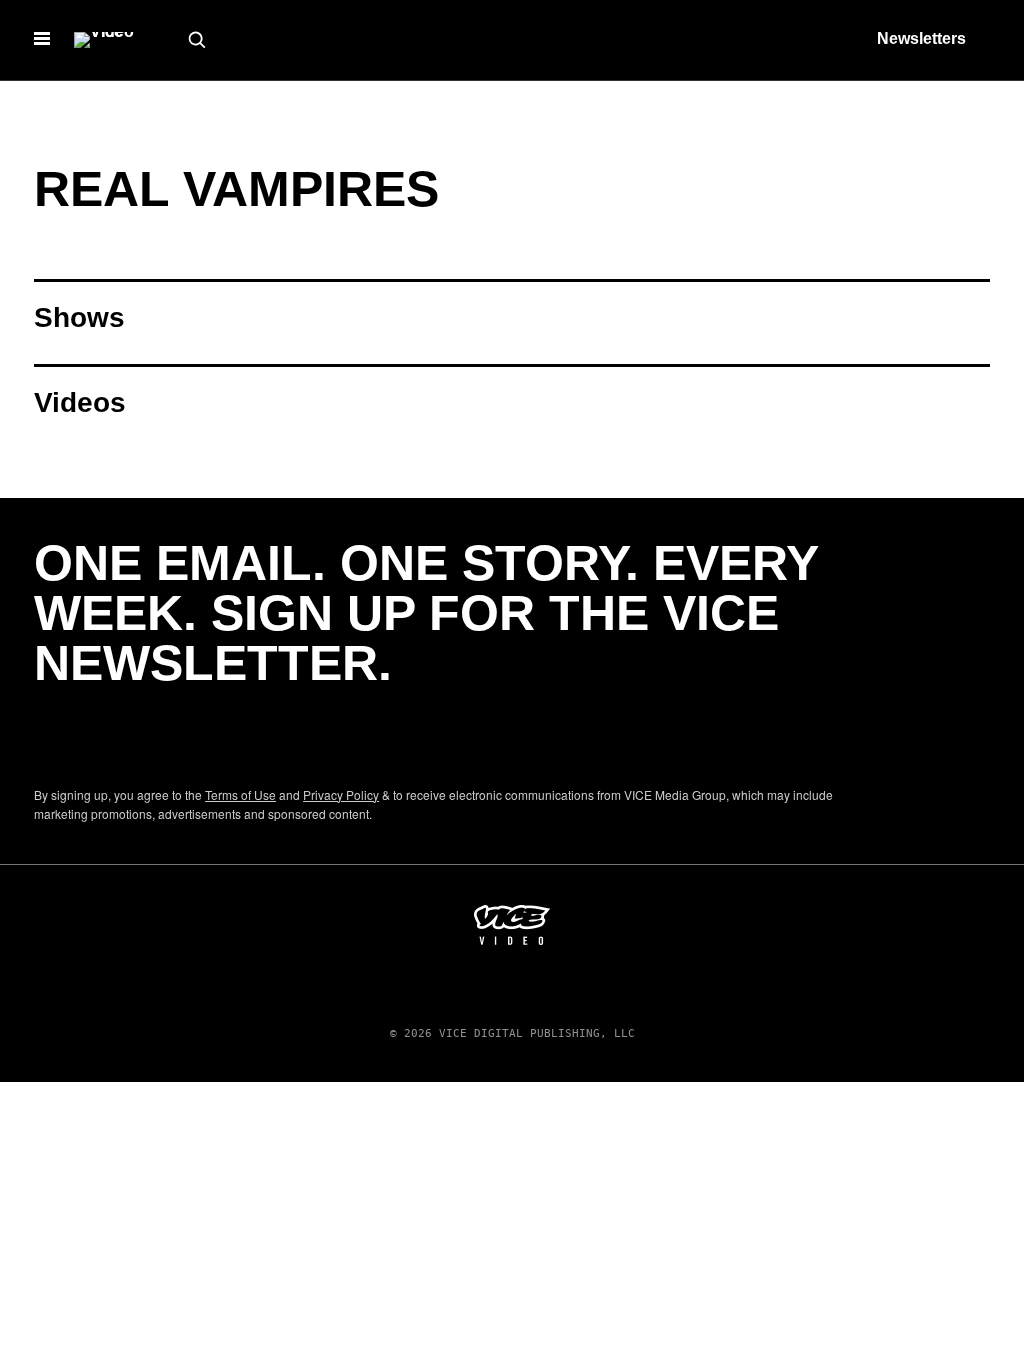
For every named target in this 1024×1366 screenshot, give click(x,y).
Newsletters (921, 38)
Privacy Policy (341, 794)
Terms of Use (240, 794)
